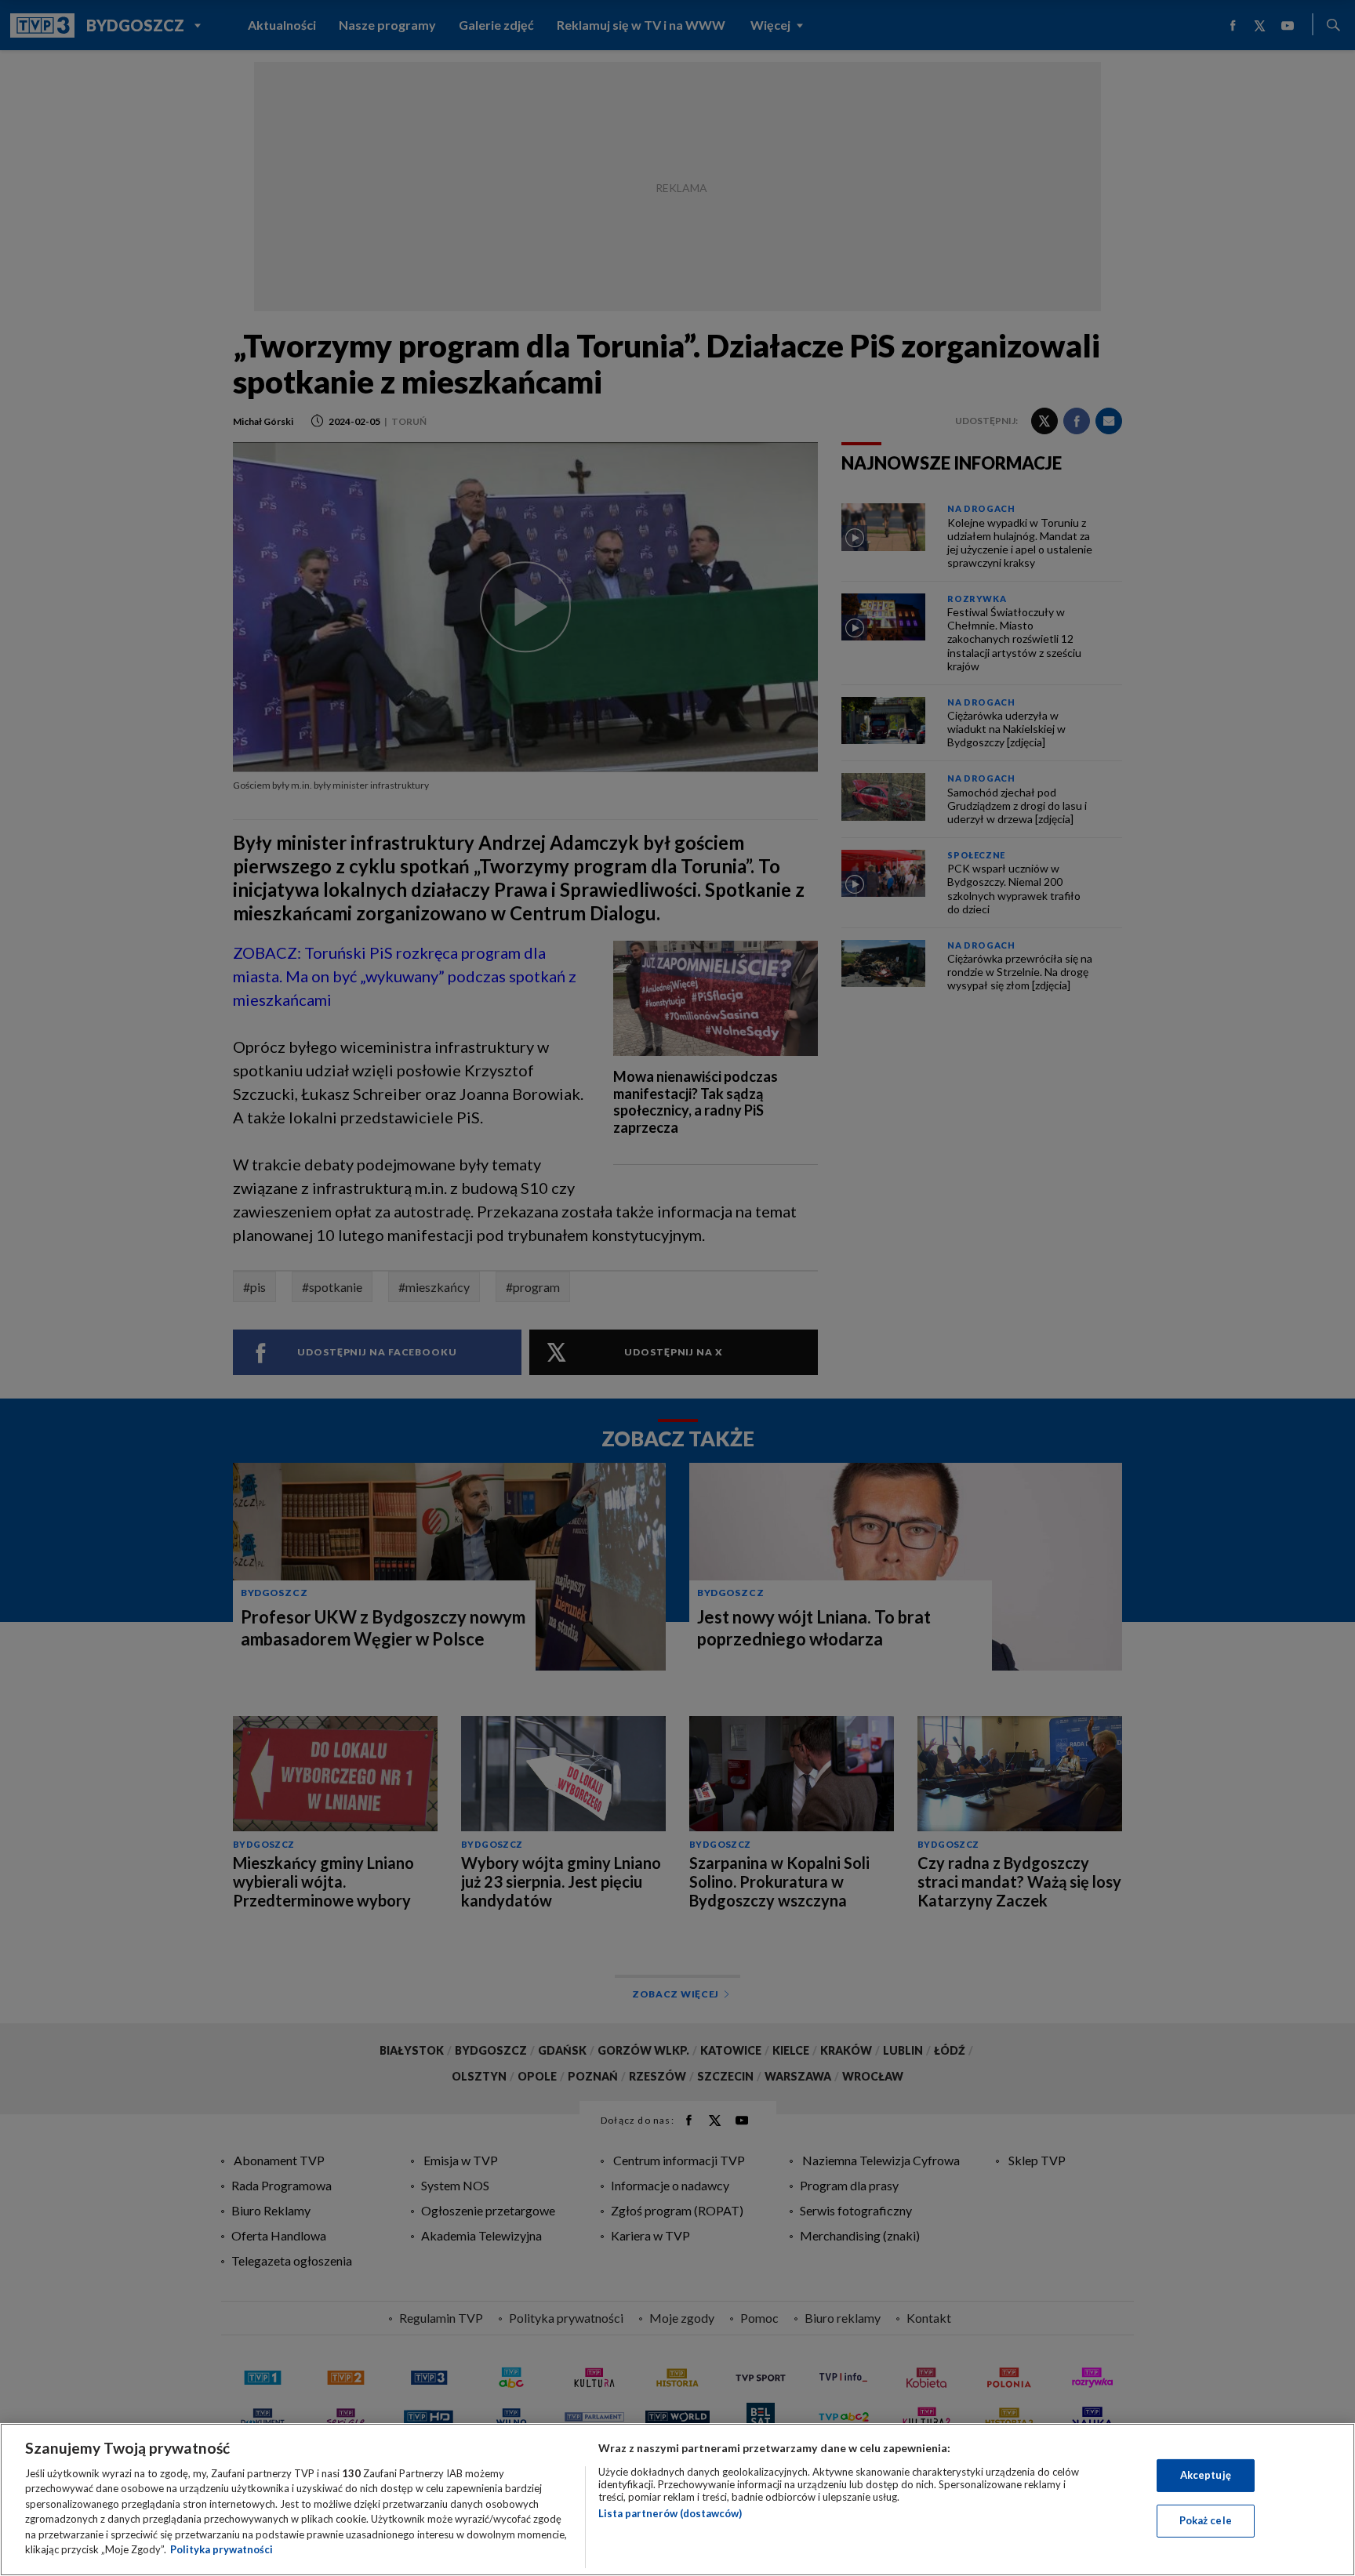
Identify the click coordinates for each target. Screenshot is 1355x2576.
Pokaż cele (1206, 2520)
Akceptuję (1206, 2475)
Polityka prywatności (222, 2549)
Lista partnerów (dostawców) (670, 2513)
